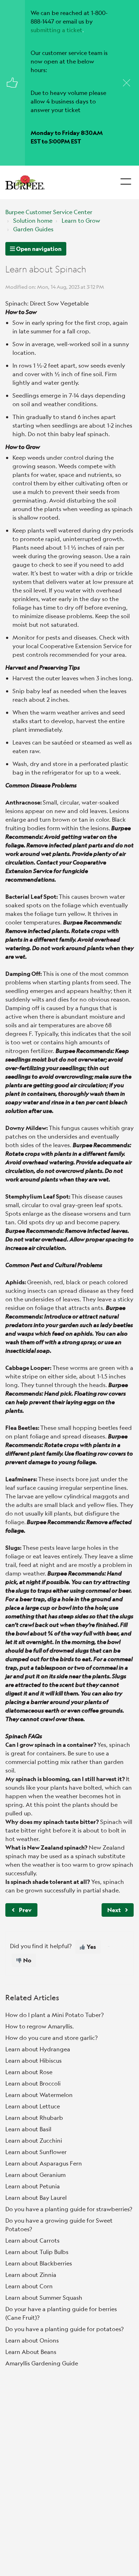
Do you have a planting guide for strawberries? (69, 2209)
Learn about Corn (29, 2286)
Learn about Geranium (35, 2175)
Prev (25, 1910)
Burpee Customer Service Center (49, 212)
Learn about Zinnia (31, 2275)
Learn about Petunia (33, 2186)
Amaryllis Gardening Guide (42, 2363)
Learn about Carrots (32, 2240)
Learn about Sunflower (36, 2152)
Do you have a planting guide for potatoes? (65, 2329)
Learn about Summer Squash (44, 2297)
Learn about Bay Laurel (36, 2197)
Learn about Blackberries (39, 2263)
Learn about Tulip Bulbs (37, 2252)
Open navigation (38, 249)
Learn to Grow (81, 220)
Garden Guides (33, 229)
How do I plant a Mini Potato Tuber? (55, 2015)
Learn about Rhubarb (34, 2118)
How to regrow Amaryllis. (40, 2026)
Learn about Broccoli (33, 2083)
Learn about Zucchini (34, 2140)
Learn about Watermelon (39, 2095)
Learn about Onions (32, 2340)
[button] (126, 180)
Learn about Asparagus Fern (44, 2163)
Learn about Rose (29, 2072)
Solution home (33, 220)
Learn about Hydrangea (38, 2049)
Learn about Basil (28, 2129)
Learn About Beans (31, 2352)
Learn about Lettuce (33, 2106)
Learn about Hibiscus (34, 2060)
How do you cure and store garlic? (52, 2038)
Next (114, 1910)
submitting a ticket (56, 30)
